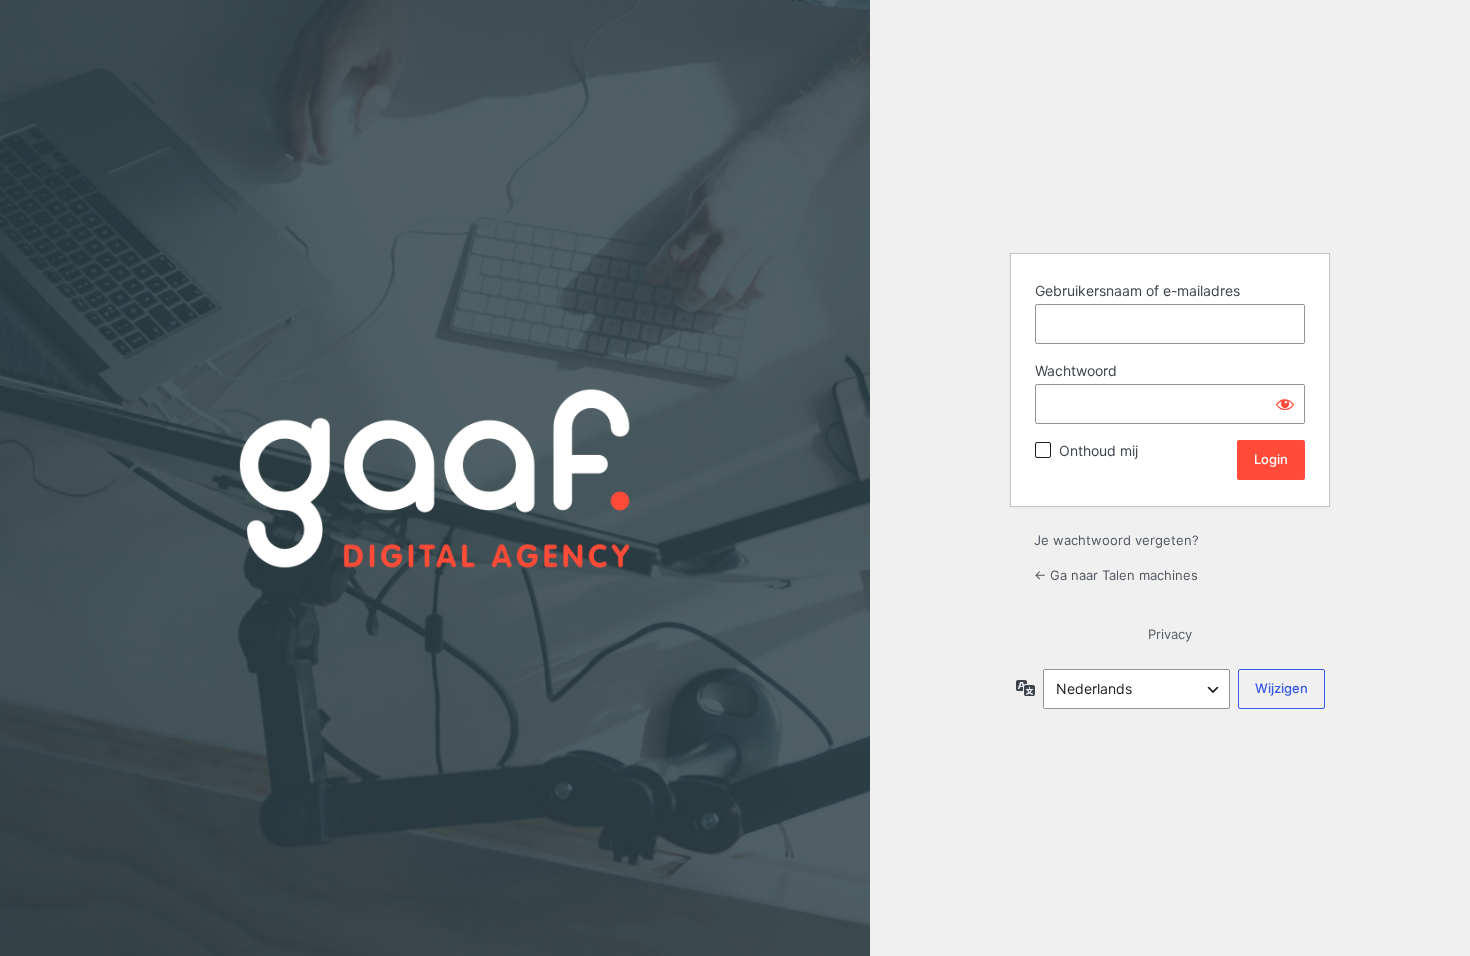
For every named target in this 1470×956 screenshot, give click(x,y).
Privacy (1170, 634)
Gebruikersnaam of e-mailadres (1137, 290)
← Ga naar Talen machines (1116, 575)
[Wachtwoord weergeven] (1285, 404)
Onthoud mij (1098, 450)
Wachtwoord (1076, 370)
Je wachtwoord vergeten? (1116, 540)
